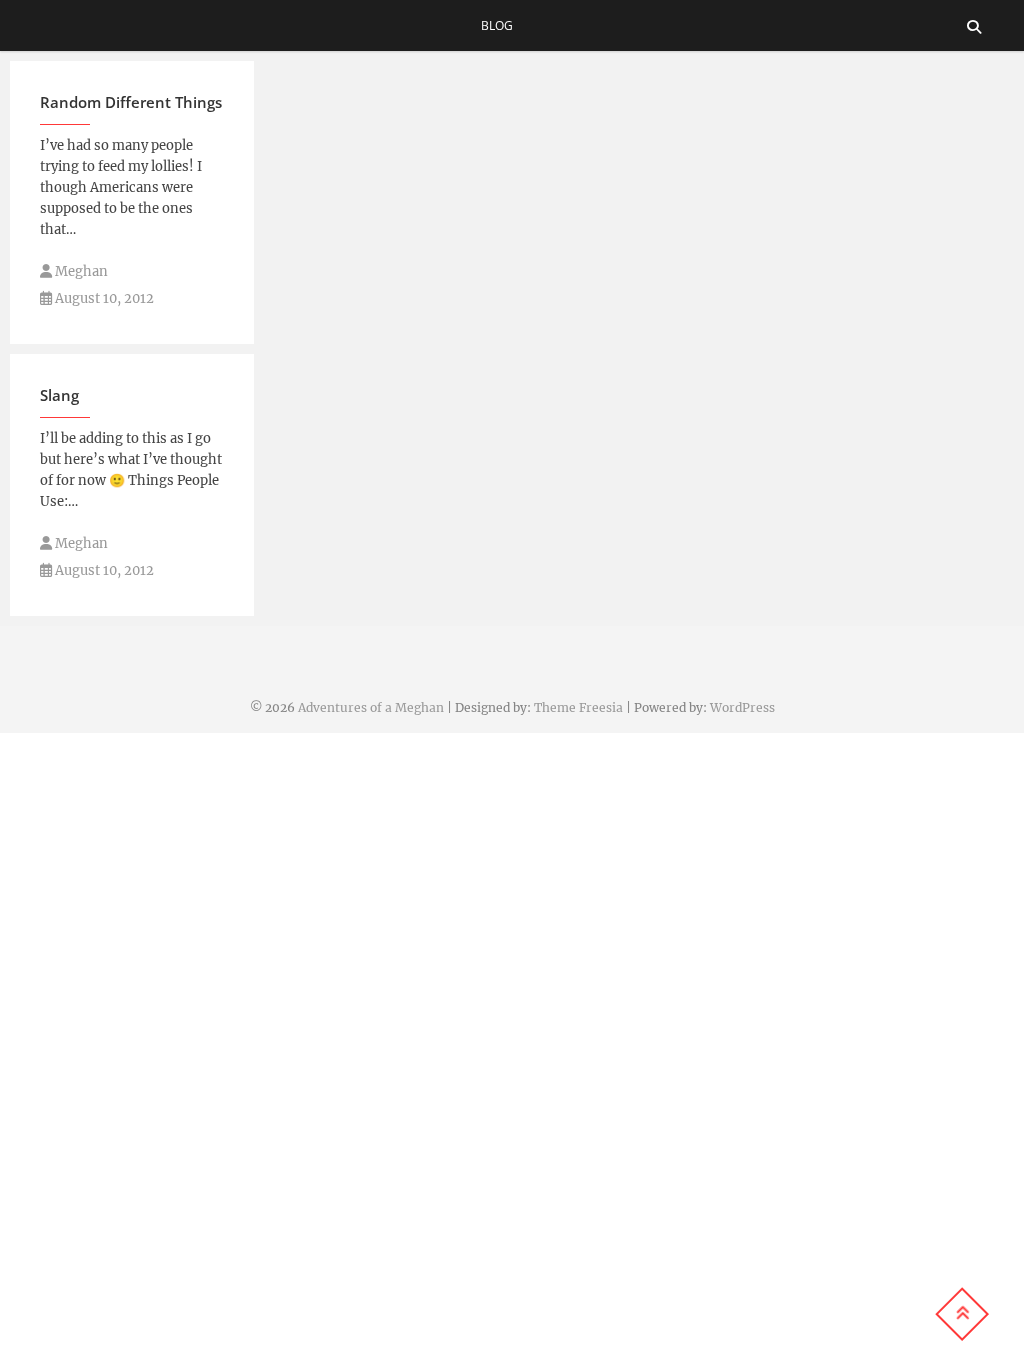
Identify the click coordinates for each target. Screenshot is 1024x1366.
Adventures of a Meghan (371, 707)
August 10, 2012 (103, 298)
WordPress (742, 707)
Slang (59, 395)
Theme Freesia (578, 707)
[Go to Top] (962, 1314)
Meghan (80, 271)
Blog (497, 25)
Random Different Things (131, 102)
